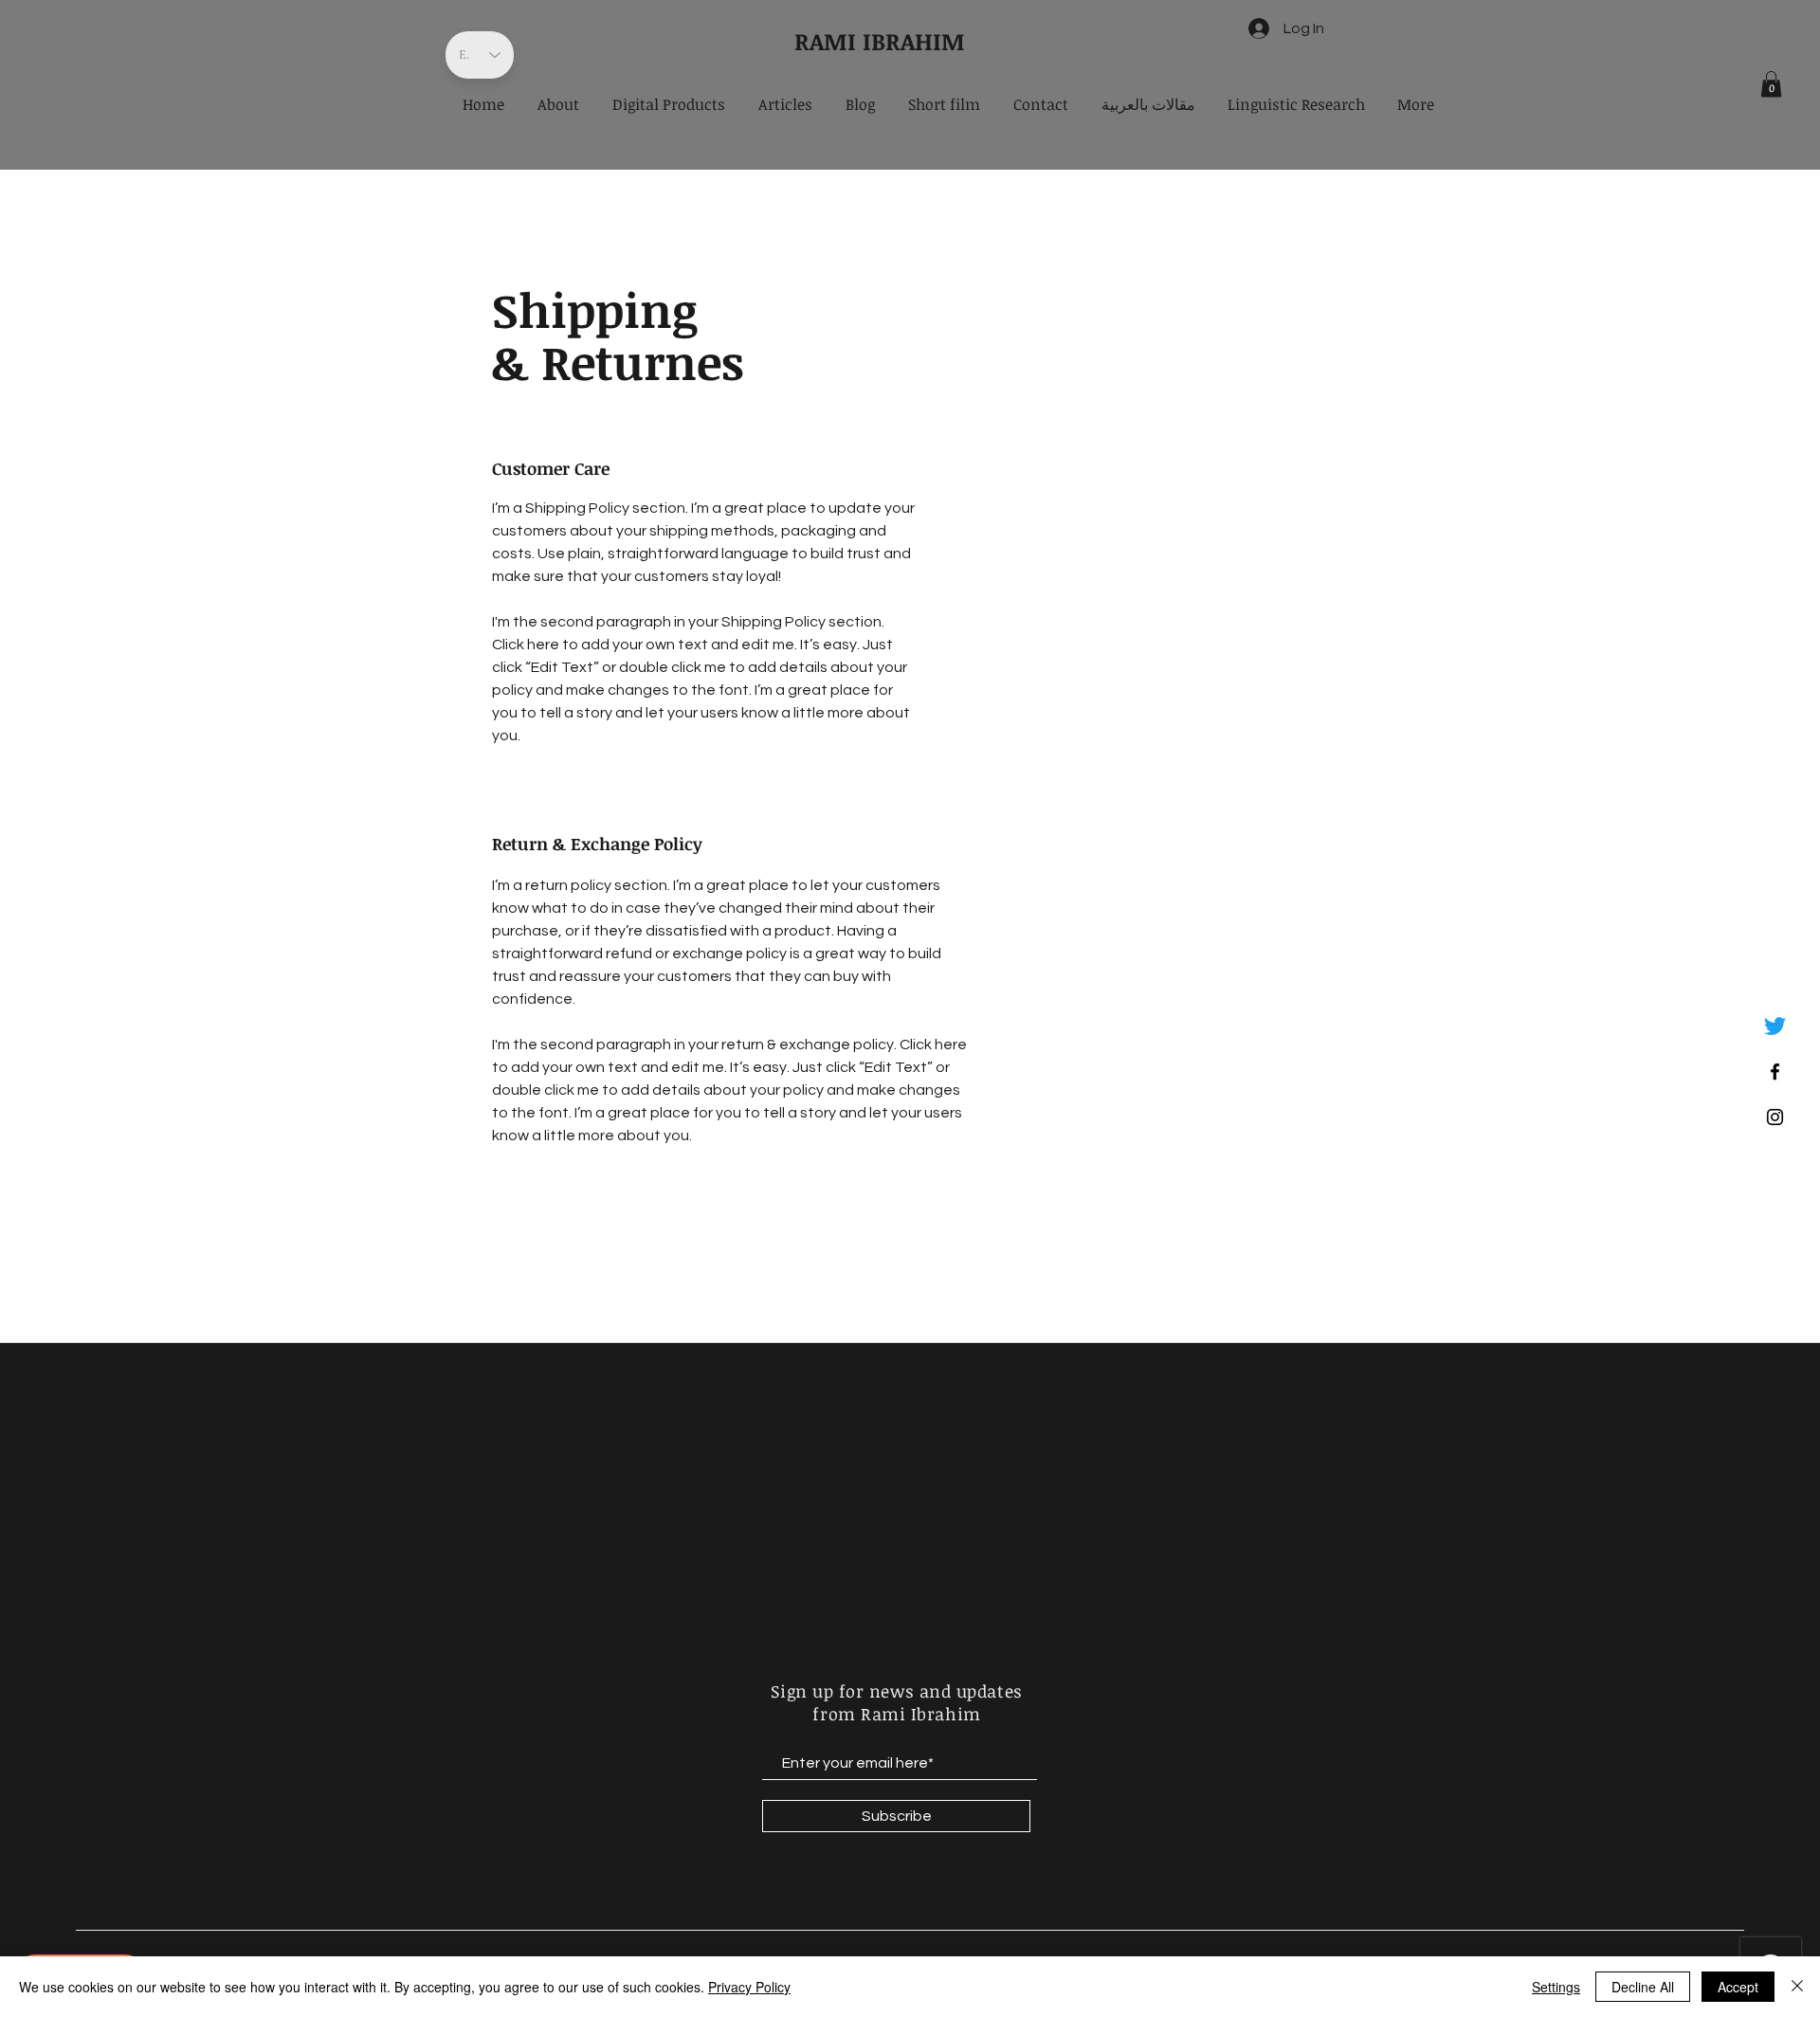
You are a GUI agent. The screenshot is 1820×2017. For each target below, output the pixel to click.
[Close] (1797, 1987)
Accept (1738, 1987)
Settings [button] (1556, 1987)
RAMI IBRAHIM (880, 41)
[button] (1771, 84)
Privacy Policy (749, 1987)
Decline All (1643, 1987)
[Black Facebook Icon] (1775, 1072)
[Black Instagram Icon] (1775, 1117)
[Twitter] (1775, 1026)
